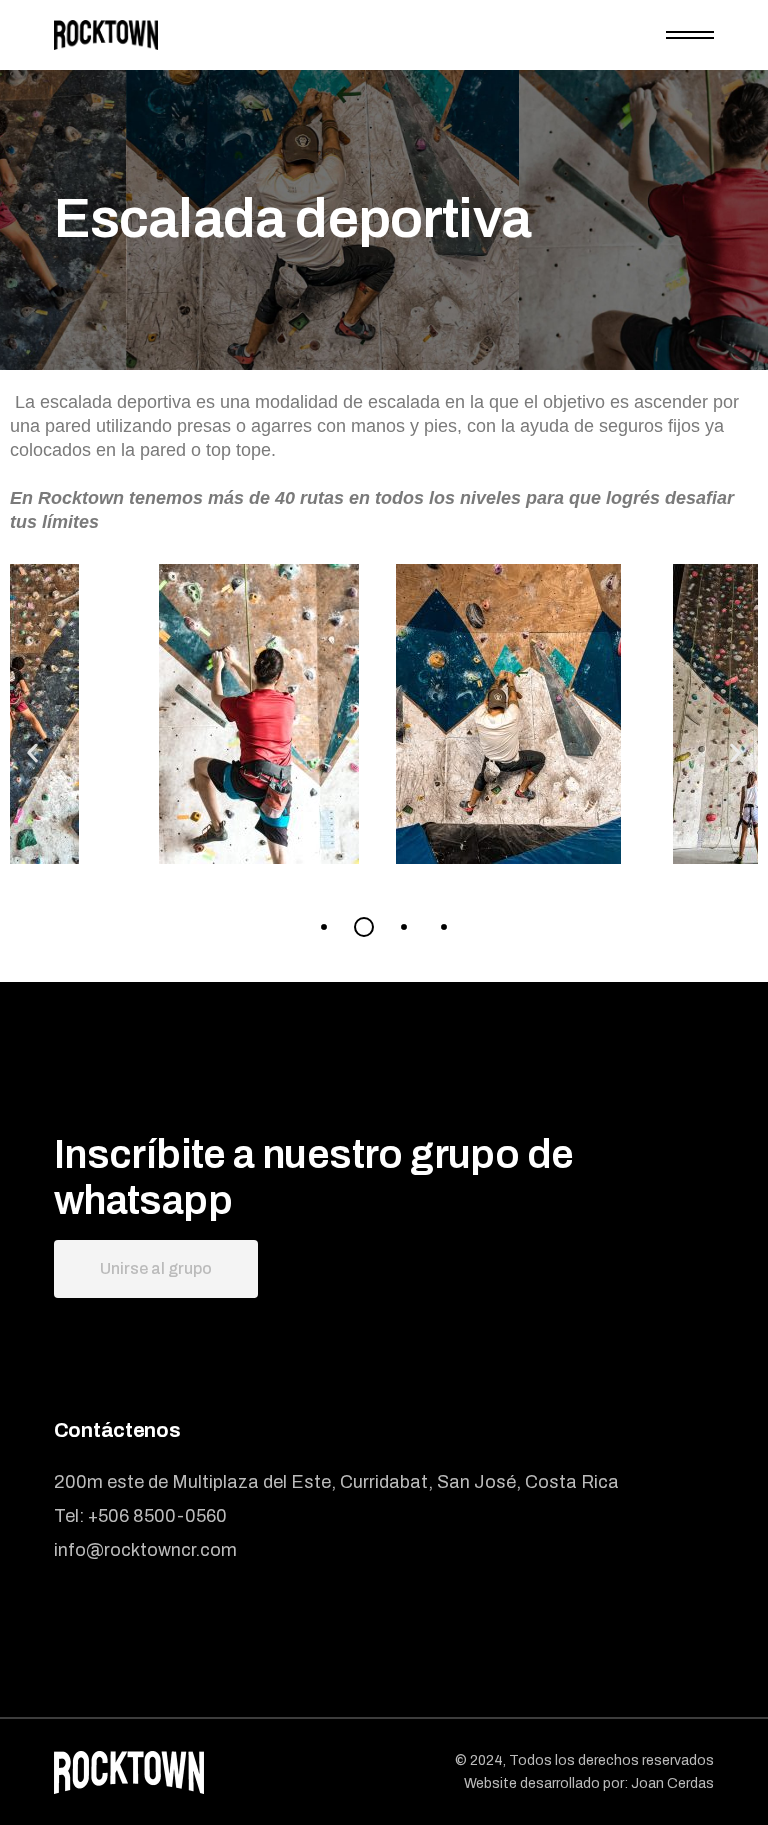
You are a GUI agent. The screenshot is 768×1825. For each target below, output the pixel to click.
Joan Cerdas (672, 1783)
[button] (32, 753)
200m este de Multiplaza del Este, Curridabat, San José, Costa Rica (336, 1482)
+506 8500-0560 (157, 1516)
